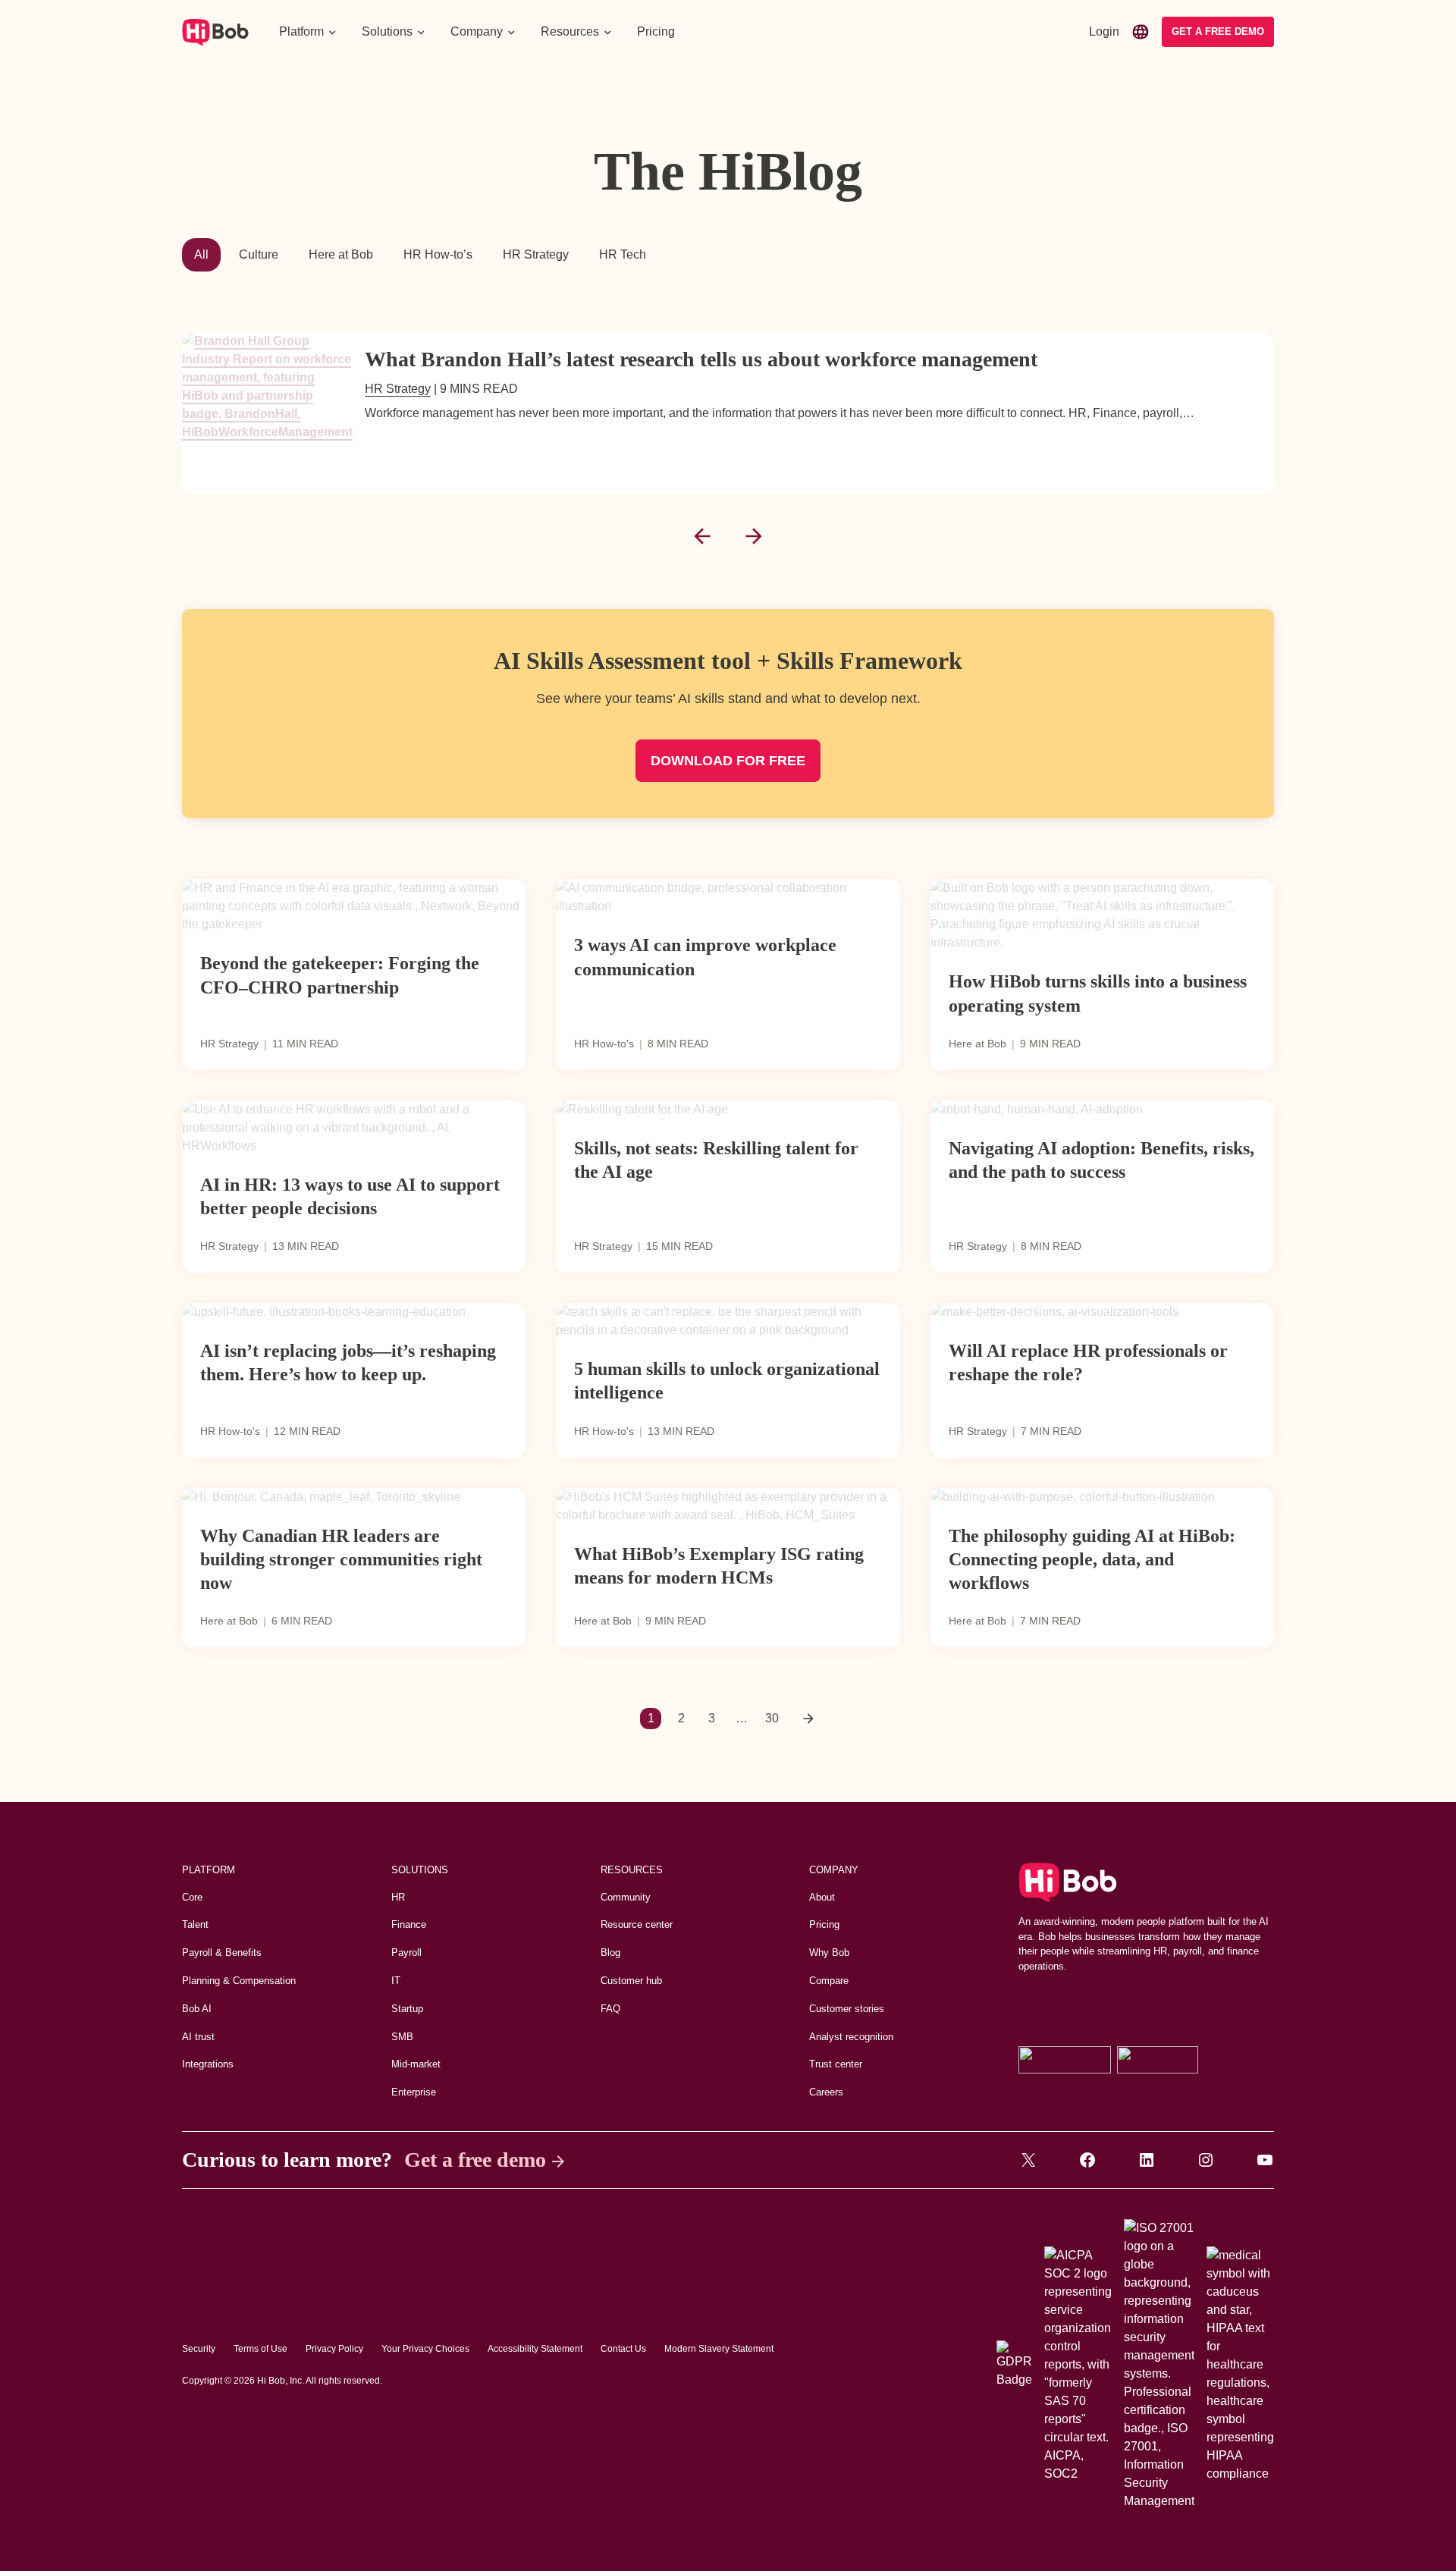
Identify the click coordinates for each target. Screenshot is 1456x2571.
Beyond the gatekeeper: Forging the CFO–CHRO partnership (340, 975)
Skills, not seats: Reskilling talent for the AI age (716, 1160)
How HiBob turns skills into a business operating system (1098, 993)
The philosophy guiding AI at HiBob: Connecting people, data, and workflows (1092, 1559)
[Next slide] (754, 536)
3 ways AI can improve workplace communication (705, 957)
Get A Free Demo (1218, 31)
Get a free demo (475, 2160)
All (201, 254)
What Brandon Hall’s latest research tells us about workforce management (701, 359)
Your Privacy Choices (425, 2349)
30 (772, 1718)
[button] (308, 32)
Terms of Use (260, 2349)
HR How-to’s (438, 254)
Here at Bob (341, 254)
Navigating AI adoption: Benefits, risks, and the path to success (1101, 1160)
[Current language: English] (1141, 32)
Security (199, 2349)
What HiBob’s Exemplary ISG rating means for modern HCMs (719, 1566)
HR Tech (623, 254)
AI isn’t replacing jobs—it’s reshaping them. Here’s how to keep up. (348, 1362)
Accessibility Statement (535, 2349)
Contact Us (623, 2349)
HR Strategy (536, 254)
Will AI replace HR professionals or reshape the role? (1088, 1362)
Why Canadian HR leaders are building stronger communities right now (341, 1559)
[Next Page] (808, 1719)
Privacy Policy (334, 2349)
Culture (259, 254)
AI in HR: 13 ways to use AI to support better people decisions (350, 1196)
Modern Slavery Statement (719, 2349)
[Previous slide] (702, 536)
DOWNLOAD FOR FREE (728, 761)
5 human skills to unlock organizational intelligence (727, 1381)
